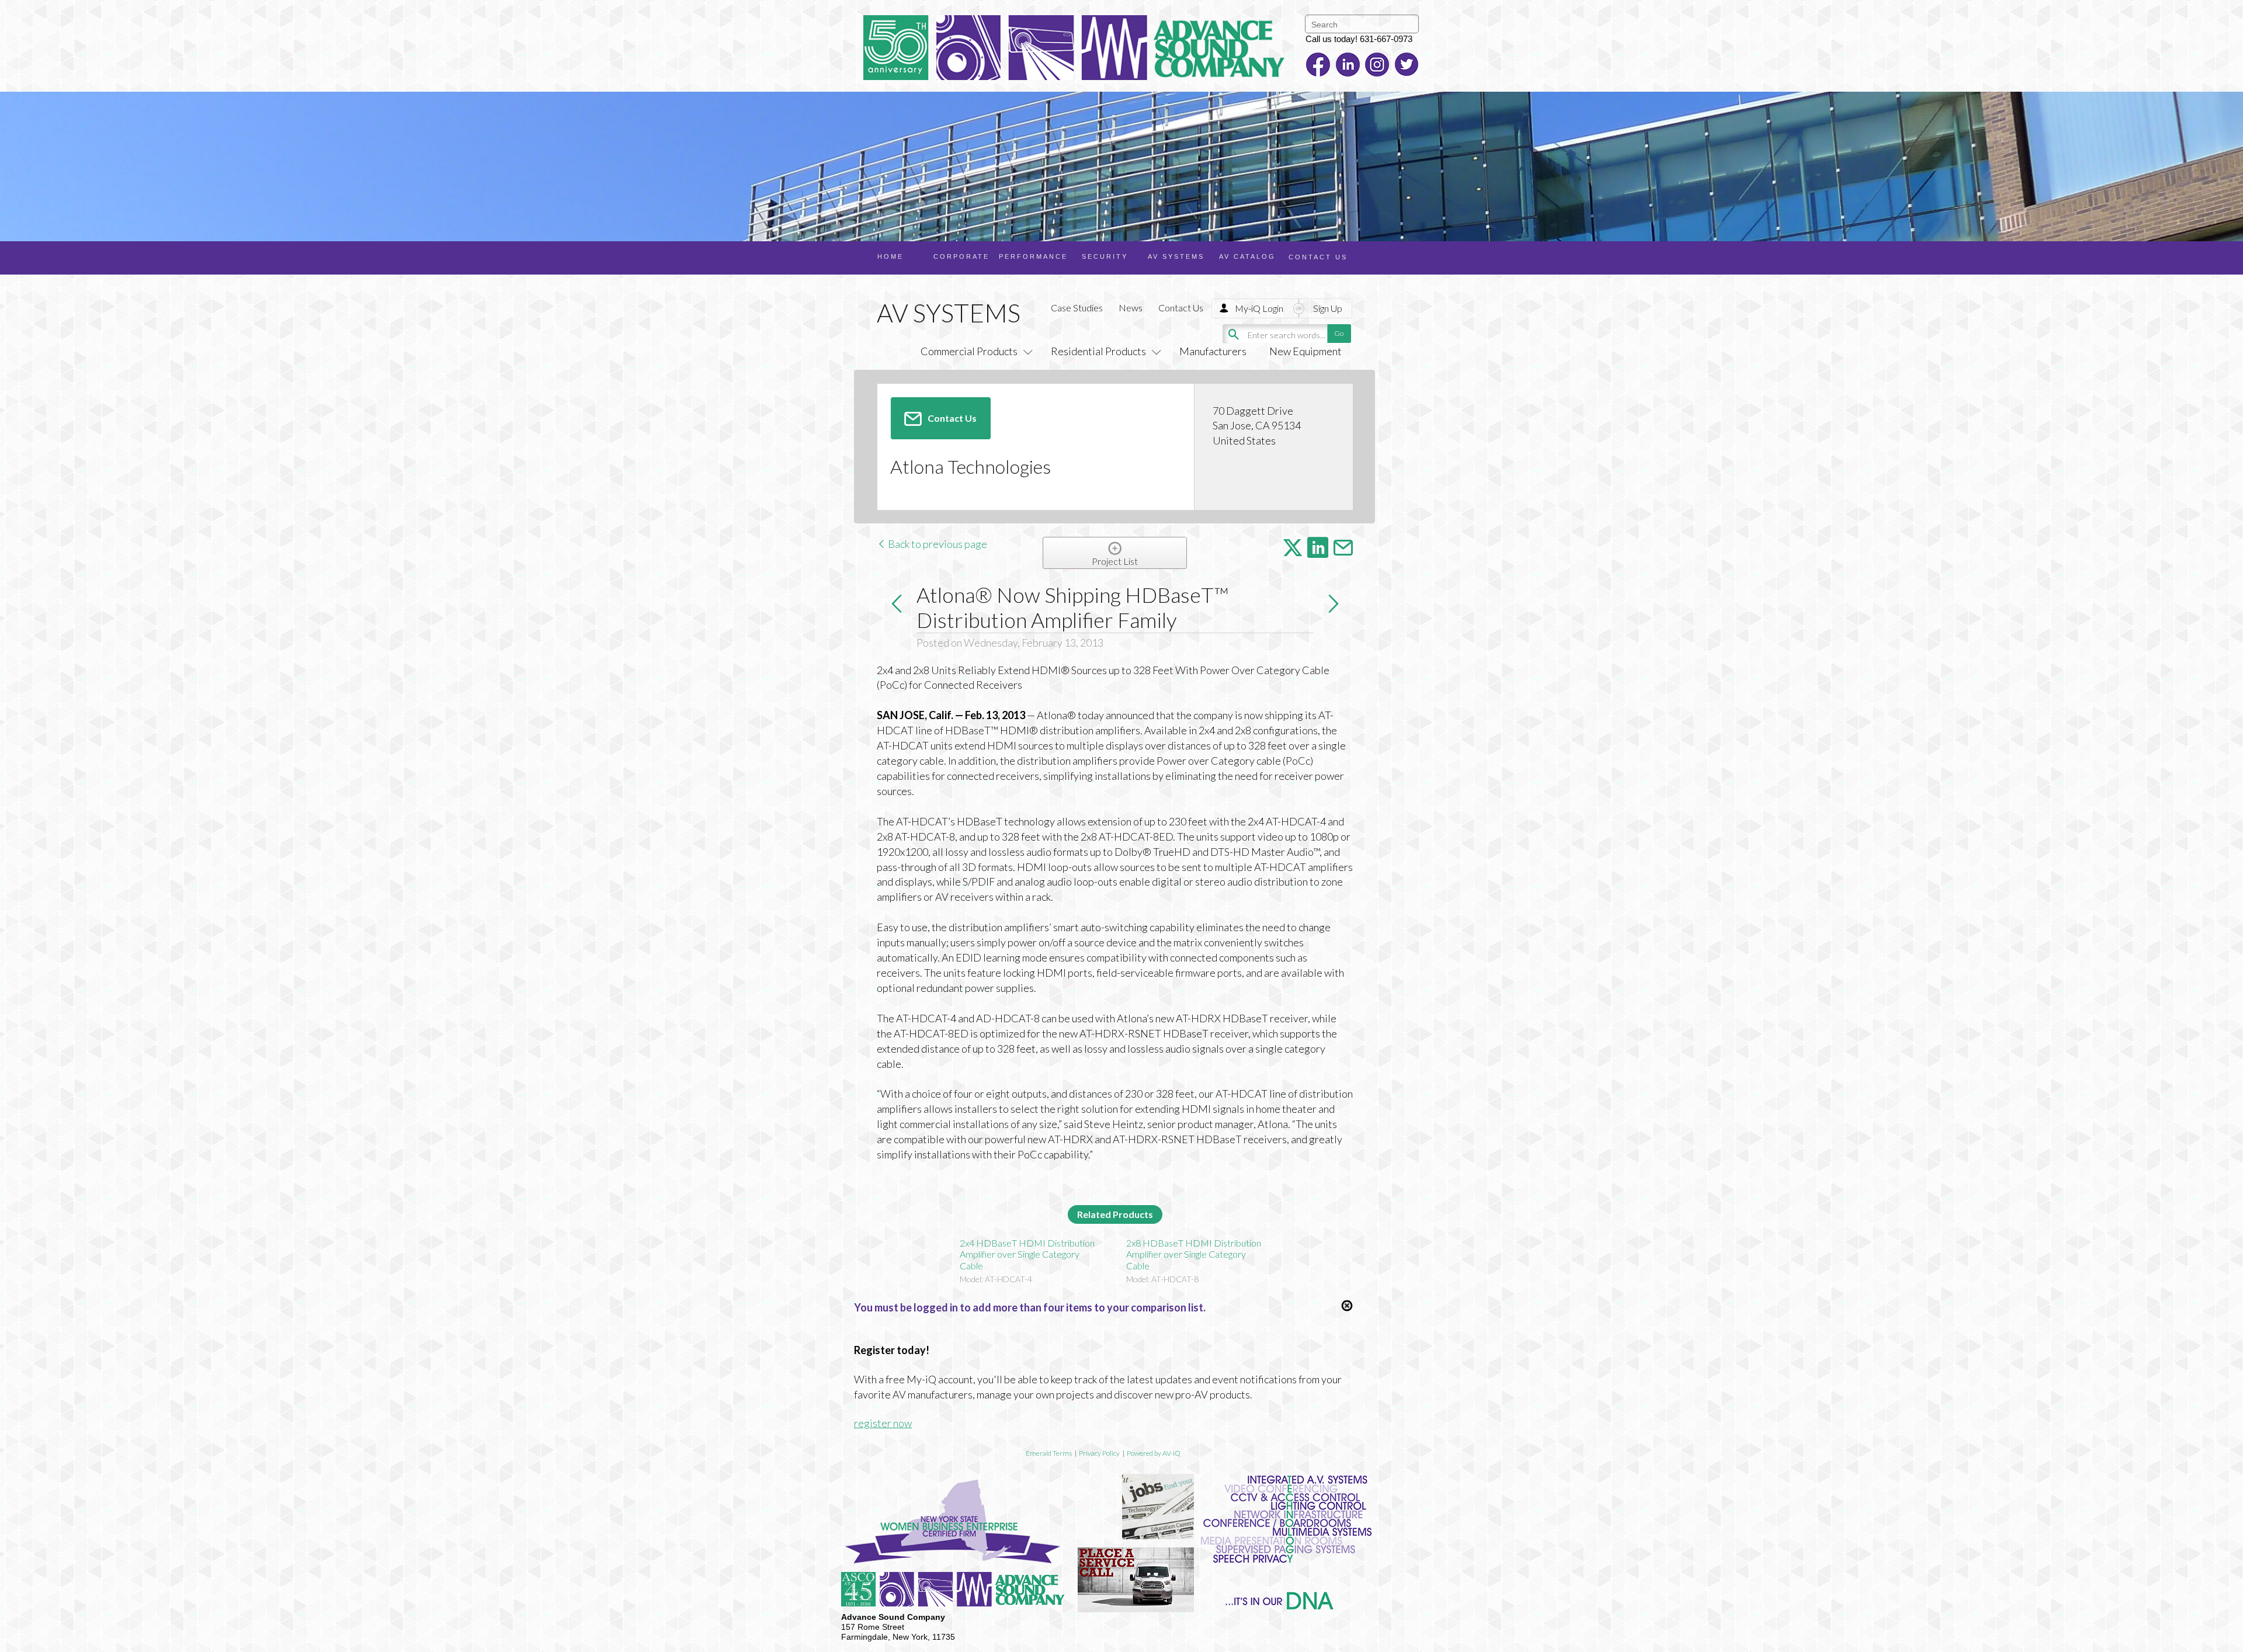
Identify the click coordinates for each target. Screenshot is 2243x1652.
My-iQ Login (1259, 308)
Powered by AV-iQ (1154, 1453)
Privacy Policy (1099, 1453)
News (1131, 308)
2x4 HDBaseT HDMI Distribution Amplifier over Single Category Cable (1027, 1254)
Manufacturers (1213, 351)
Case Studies (1077, 308)
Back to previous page (937, 544)
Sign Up (1328, 308)
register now (883, 1423)
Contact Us (1181, 308)
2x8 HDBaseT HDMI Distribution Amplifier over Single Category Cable (1194, 1254)
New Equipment (1305, 351)
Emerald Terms (1049, 1453)
